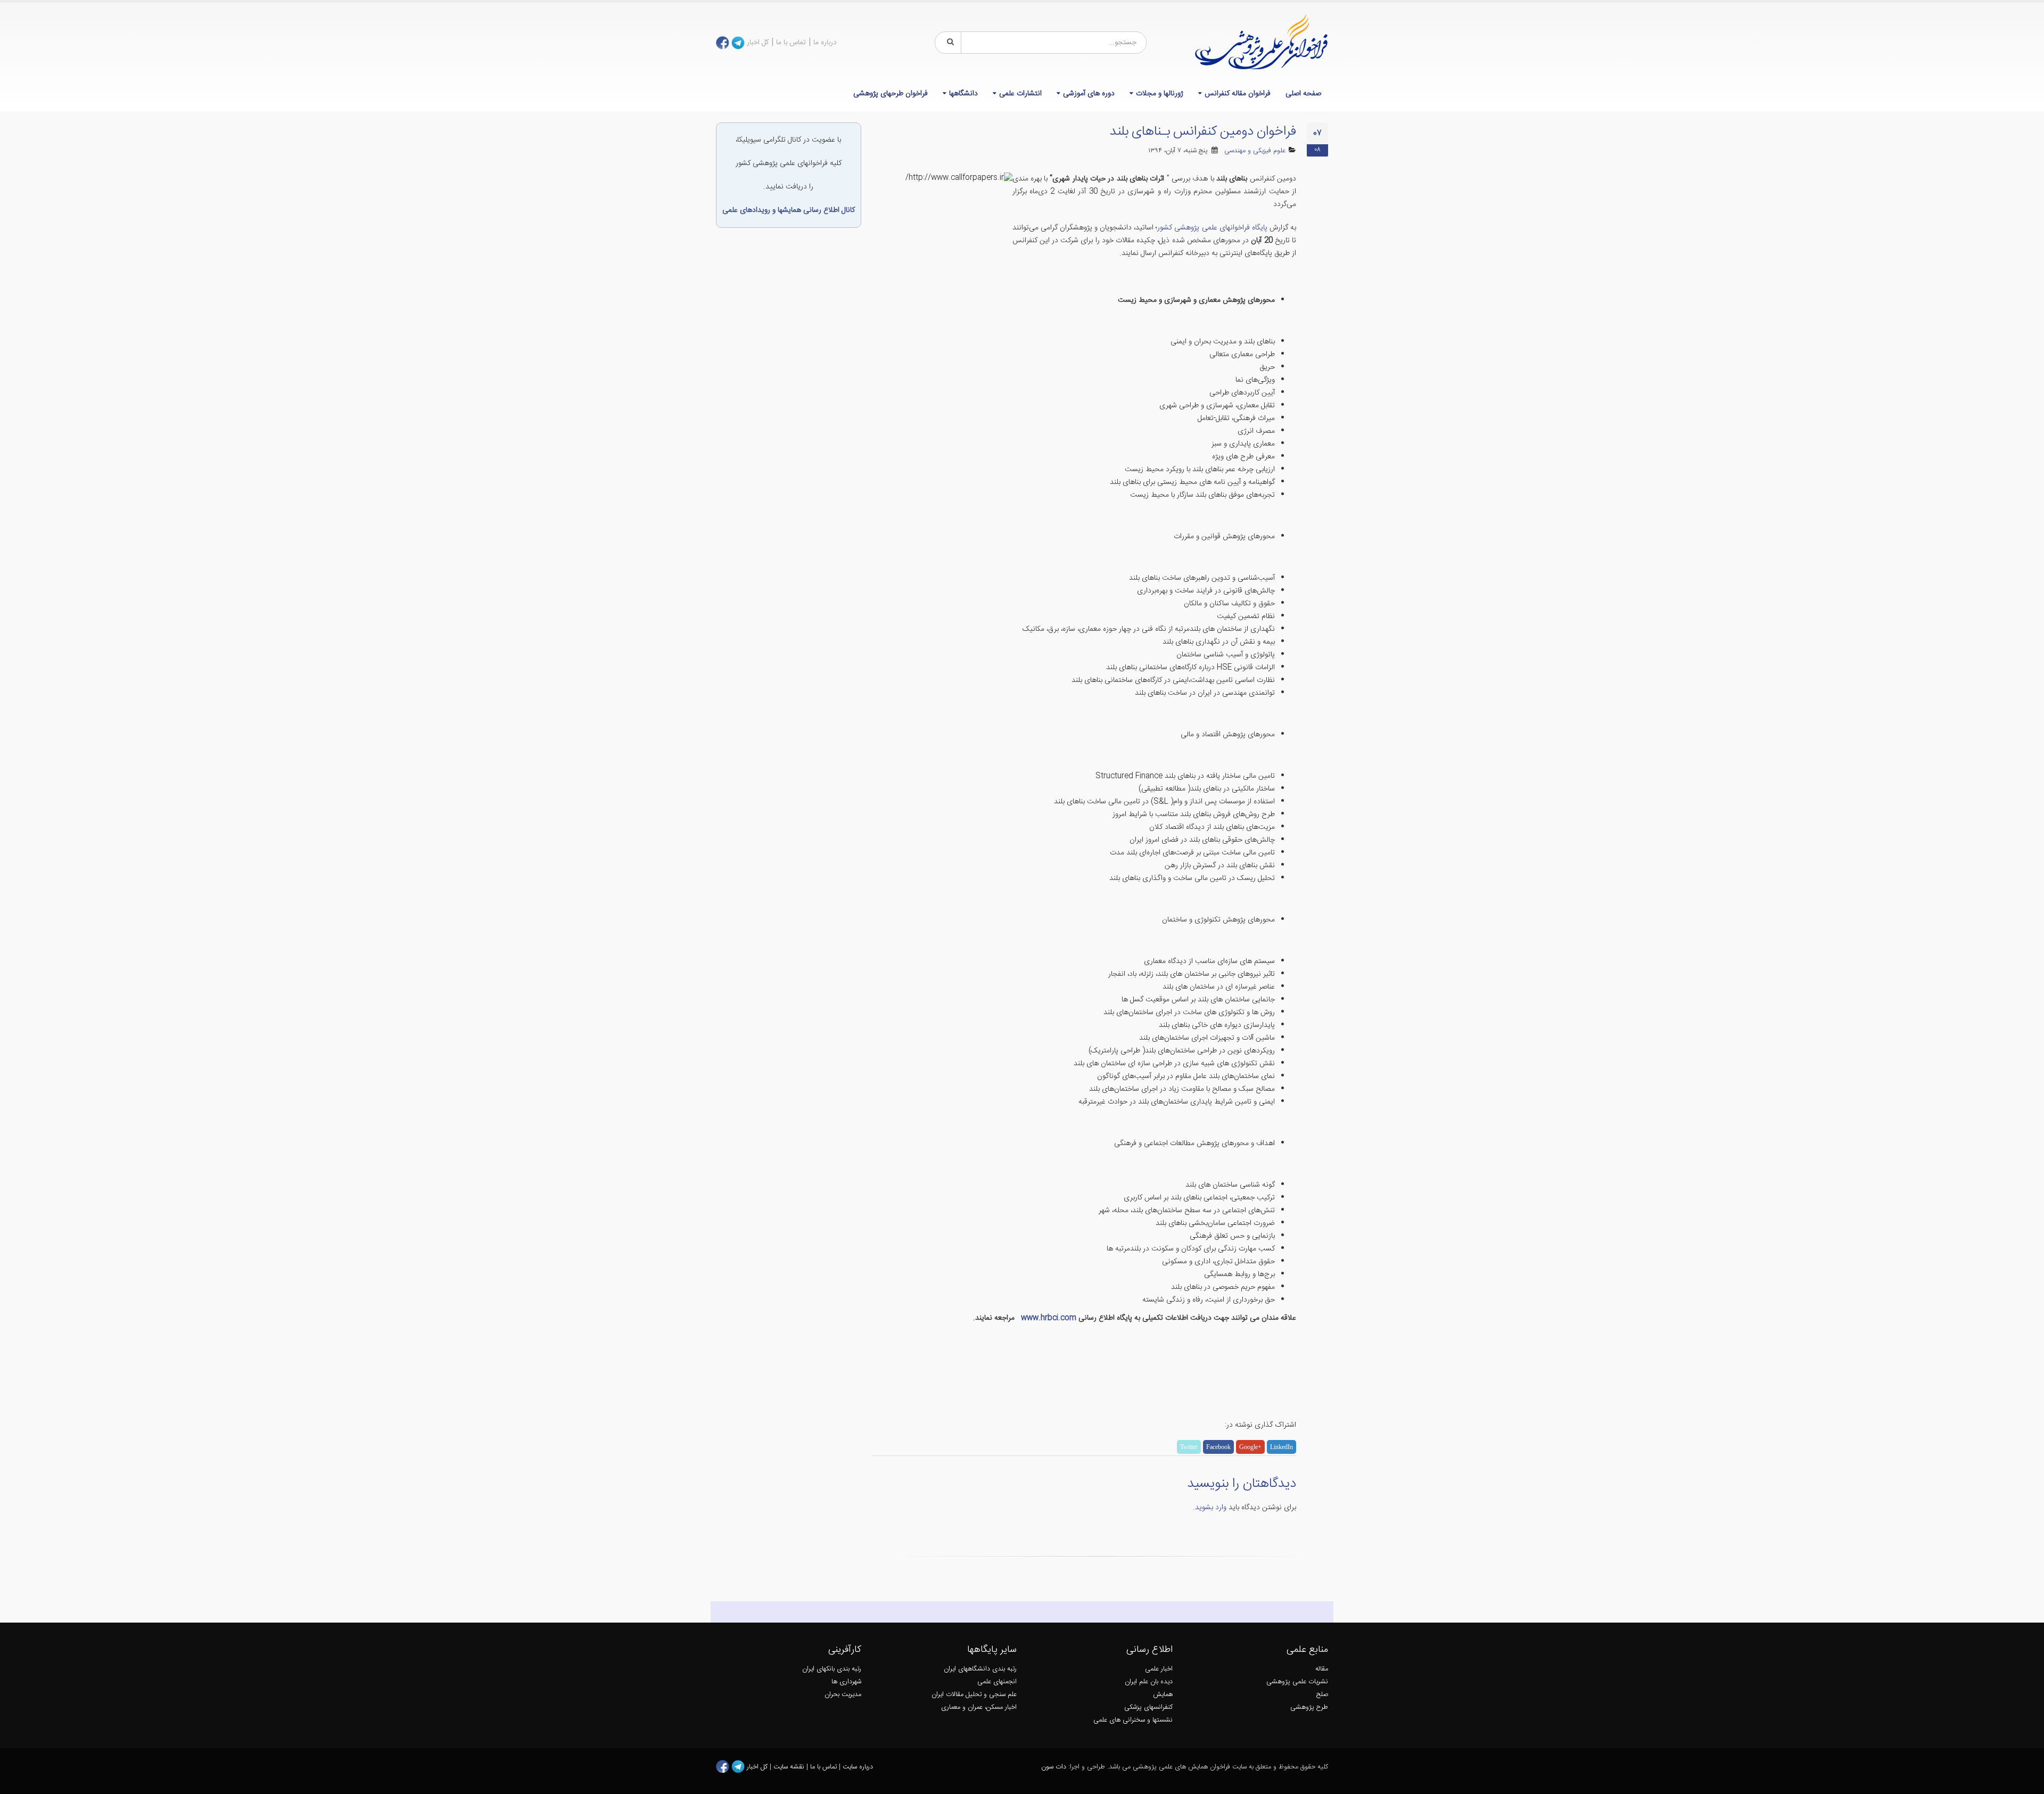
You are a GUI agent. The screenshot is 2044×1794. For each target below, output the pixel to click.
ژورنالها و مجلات (1160, 94)
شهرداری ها (846, 1682)
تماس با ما (791, 43)
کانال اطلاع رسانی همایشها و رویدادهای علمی (789, 210)
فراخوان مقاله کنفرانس (1238, 94)
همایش (1163, 1695)
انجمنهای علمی (997, 1682)
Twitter (1189, 1447)
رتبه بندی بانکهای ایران (832, 1669)
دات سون (1054, 1767)
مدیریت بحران (843, 1695)
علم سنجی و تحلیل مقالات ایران (974, 1695)
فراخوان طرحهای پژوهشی (891, 94)
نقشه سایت (790, 1767)
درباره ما (825, 43)
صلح (1322, 1695)
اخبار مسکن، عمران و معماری (979, 1707)
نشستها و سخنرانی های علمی (1133, 1720)
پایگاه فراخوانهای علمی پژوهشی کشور (1212, 228)
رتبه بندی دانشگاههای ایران (980, 1669)
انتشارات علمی (1020, 94)
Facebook (1218, 1447)
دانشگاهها (963, 94)
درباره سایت (858, 1767)
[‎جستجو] (949, 43)
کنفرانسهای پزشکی (1148, 1707)
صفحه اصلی (1303, 94)
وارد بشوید (1211, 1508)
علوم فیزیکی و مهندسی (1255, 151)
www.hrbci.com (1048, 1318)
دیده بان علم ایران (1149, 1682)
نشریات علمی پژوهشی (1297, 1682)
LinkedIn (1281, 1447)
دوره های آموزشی (1089, 94)
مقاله (1322, 1669)
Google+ (1250, 1447)
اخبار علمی (1159, 1669)
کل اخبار (758, 43)
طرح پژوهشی (1309, 1707)
